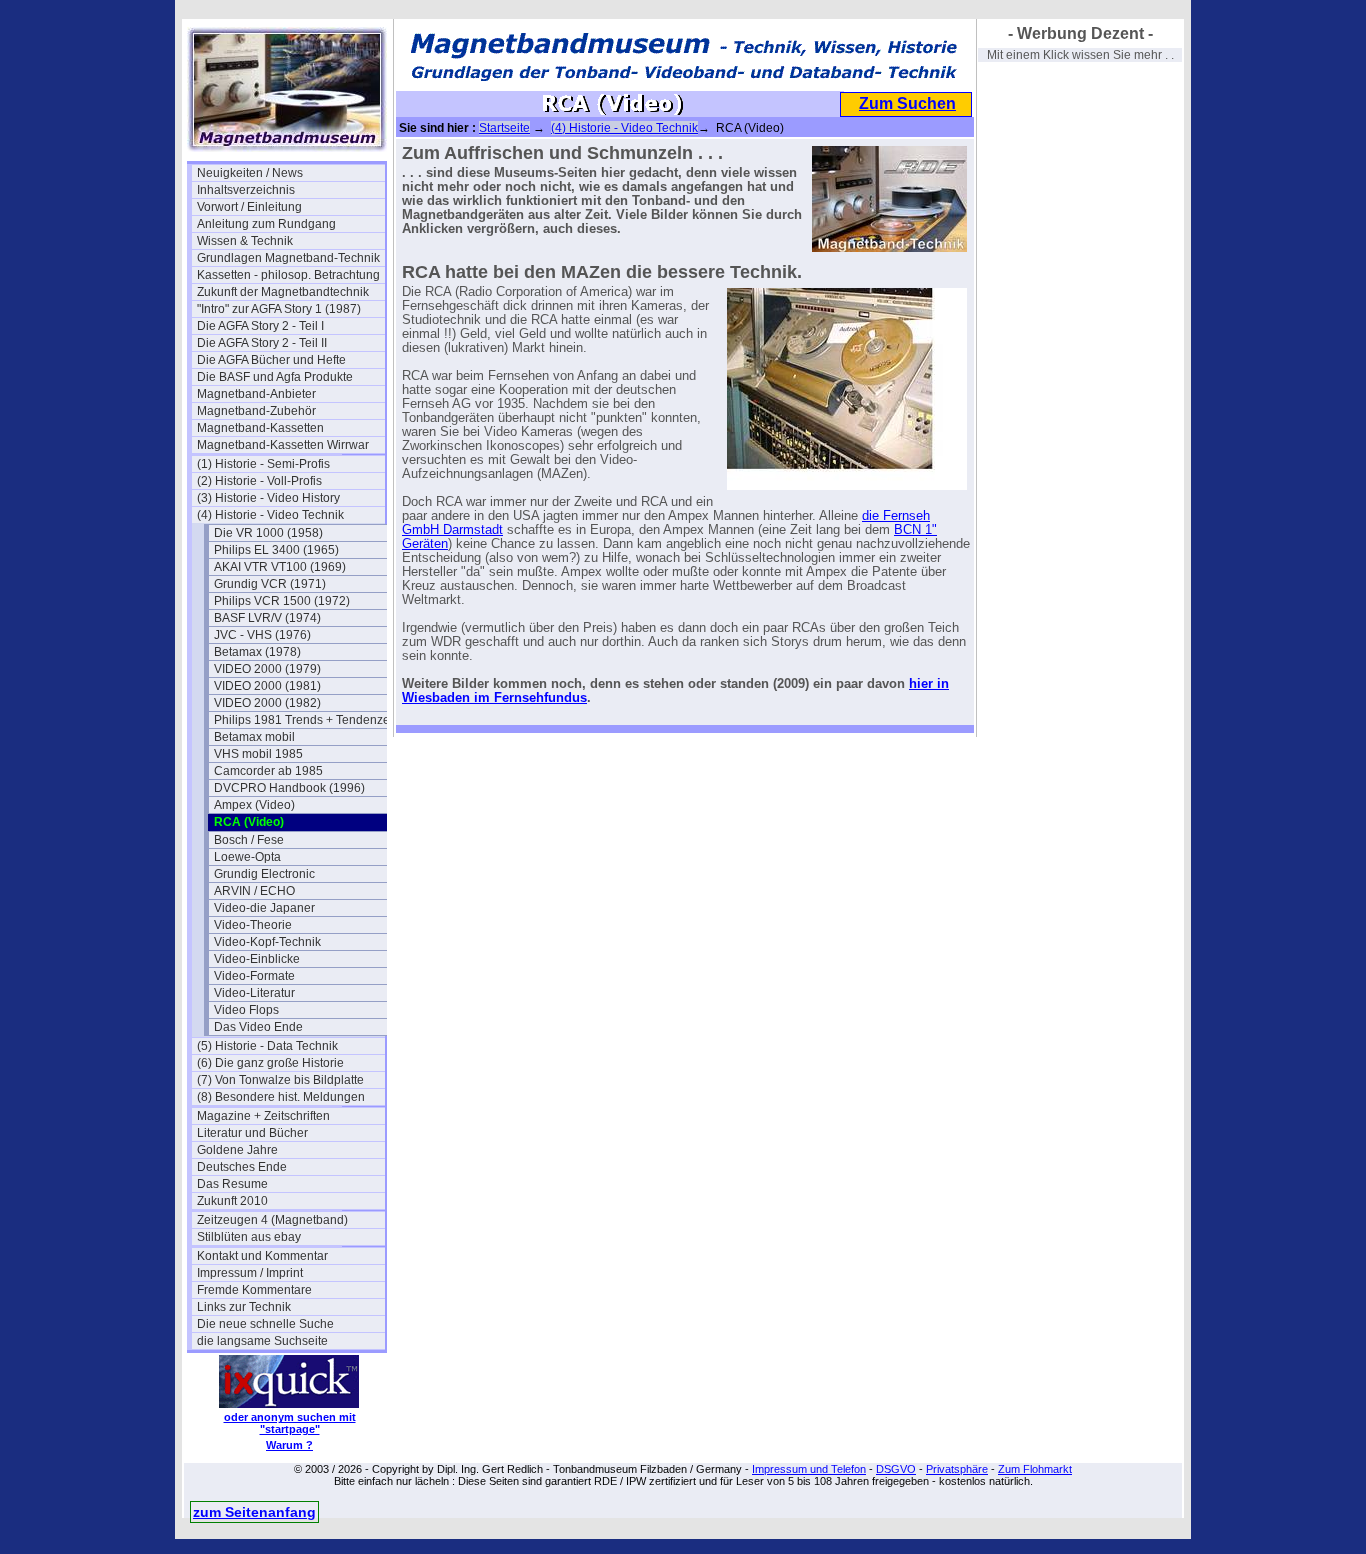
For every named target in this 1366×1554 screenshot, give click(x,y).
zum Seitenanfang (254, 1512)
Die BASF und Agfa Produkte (275, 377)
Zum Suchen (907, 103)
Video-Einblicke (257, 959)
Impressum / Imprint (250, 1273)
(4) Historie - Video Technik (270, 515)
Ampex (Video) (254, 805)
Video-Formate (254, 976)
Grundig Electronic (264, 874)
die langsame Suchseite (262, 1341)
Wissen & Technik (245, 241)
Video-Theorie (253, 925)
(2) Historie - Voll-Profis (259, 481)
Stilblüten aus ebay (249, 1237)
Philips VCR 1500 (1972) (282, 601)
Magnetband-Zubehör (256, 411)
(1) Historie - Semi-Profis (263, 464)
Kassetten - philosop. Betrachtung (288, 275)
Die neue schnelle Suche (265, 1324)
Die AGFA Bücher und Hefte (271, 360)
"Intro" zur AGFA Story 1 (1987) (279, 309)
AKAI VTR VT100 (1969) (280, 567)
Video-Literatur (254, 993)
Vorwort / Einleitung (249, 207)
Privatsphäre (957, 1469)
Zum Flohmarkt (1035, 1469)
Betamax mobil (254, 737)
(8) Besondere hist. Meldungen (281, 1097)
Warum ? (289, 1445)
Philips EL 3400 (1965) (276, 550)
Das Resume (232, 1184)
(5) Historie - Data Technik (267, 1046)
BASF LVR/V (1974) (267, 618)
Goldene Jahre (237, 1150)
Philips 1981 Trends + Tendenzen (305, 720)
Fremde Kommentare (254, 1290)
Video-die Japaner (264, 908)
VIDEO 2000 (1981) (267, 686)
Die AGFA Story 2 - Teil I (260, 326)
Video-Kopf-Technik (267, 942)
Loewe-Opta (247, 857)
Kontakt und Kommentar (262, 1256)
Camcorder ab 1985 (268, 771)
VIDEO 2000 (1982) (267, 703)
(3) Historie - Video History (268, 498)
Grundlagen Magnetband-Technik (288, 258)
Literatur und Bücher (252, 1133)
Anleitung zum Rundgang (266, 224)
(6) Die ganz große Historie (270, 1063)
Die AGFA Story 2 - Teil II (262, 343)
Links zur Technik (244, 1307)
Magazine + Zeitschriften (263, 1116)
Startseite (504, 128)
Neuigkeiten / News (250, 173)
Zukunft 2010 (232, 1201)
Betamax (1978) (257, 652)
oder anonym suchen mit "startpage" (290, 1423)
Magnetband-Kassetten (260, 428)
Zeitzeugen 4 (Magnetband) (272, 1220)
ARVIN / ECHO (254, 891)
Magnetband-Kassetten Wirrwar (283, 445)
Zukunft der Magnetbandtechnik (283, 292)
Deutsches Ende (242, 1167)
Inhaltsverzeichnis (246, 190)
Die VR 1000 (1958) (268, 533)
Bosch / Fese (249, 840)
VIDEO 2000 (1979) (267, 669)
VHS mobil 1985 (258, 754)
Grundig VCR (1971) (270, 584)
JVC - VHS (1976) (262, 635)
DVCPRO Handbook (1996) (289, 788)
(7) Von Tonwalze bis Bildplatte (280, 1080)
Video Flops (246, 1010)
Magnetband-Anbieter (256, 394)
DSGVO (896, 1469)
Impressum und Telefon (809, 1469)
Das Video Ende (258, 1027)
